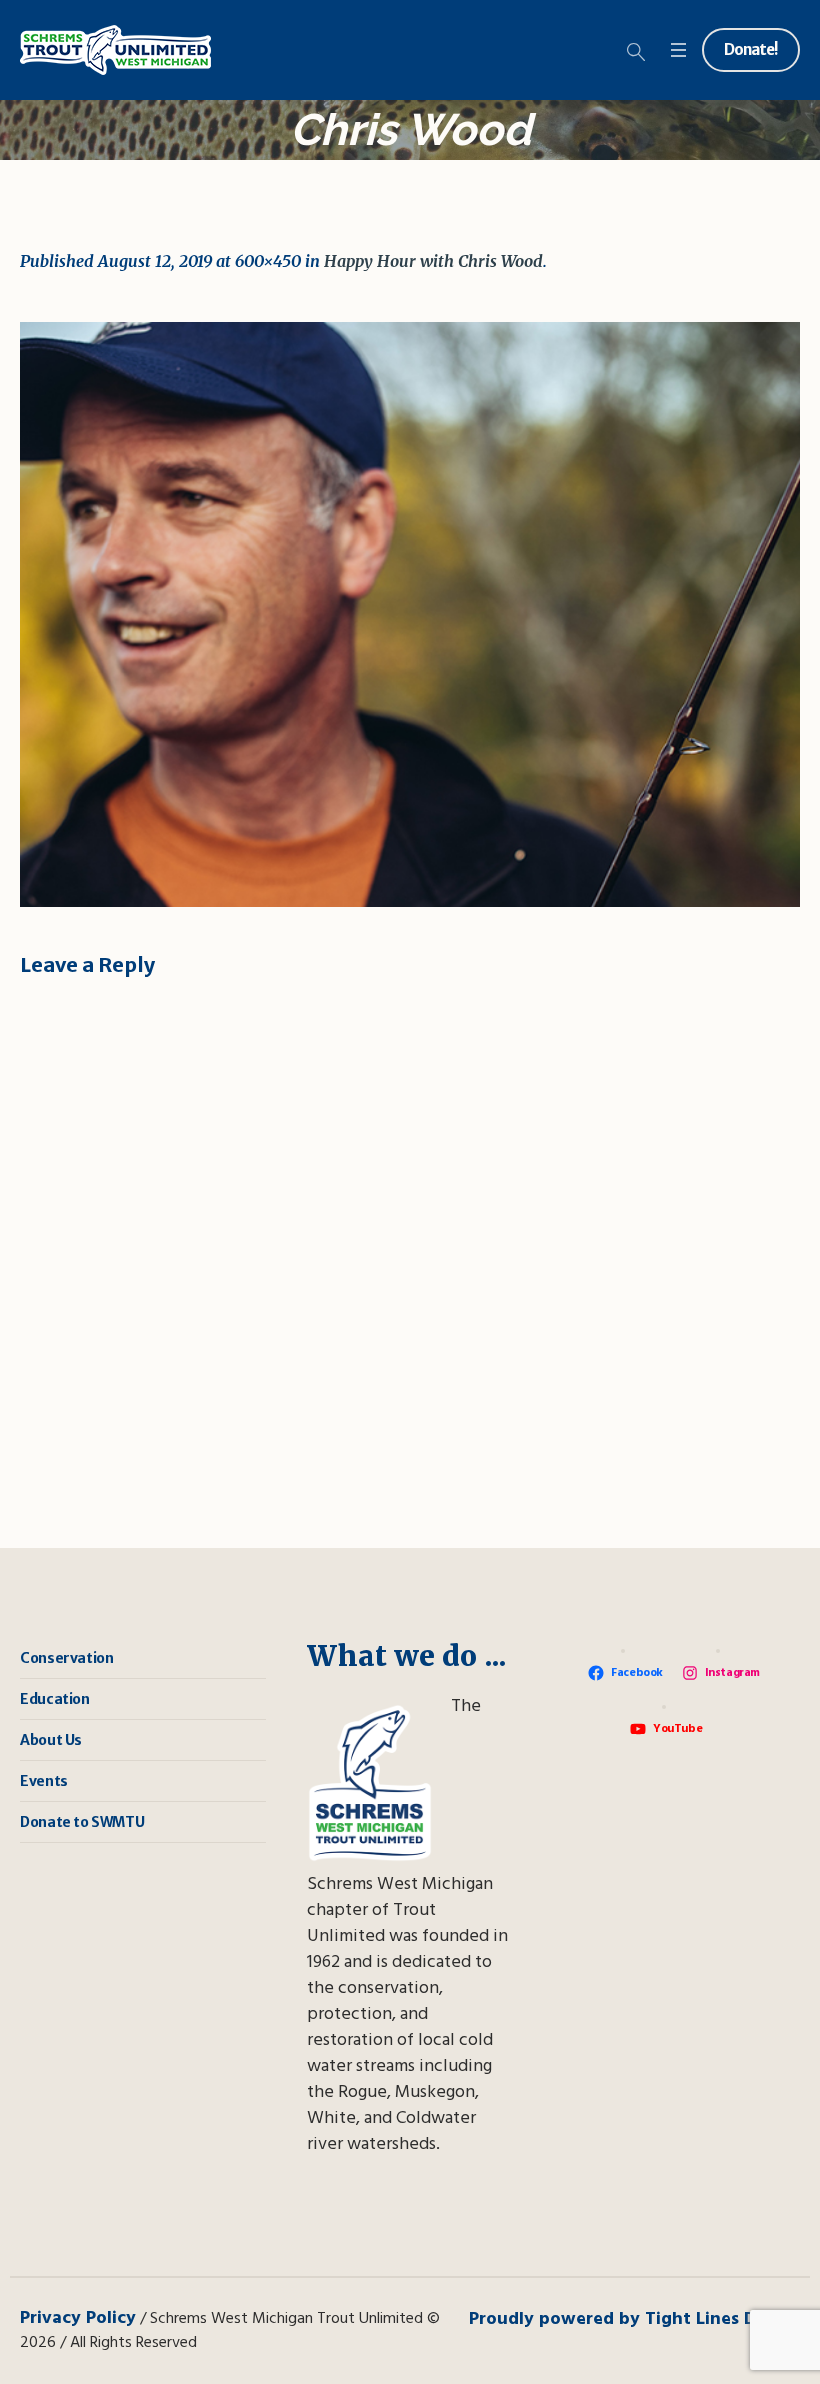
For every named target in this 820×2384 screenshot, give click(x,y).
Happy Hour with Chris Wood (433, 261)
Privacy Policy (78, 2318)
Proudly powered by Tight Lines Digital (634, 2319)
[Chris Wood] (410, 614)
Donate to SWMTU (82, 1822)
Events (44, 1781)
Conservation (66, 1658)
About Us (51, 1740)
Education (54, 1699)
